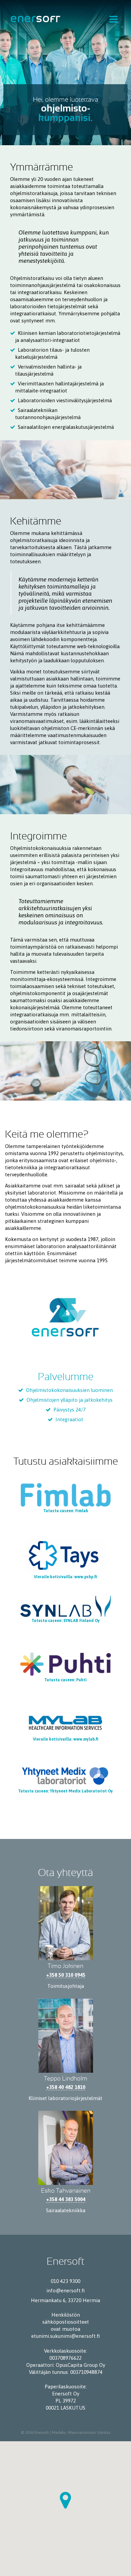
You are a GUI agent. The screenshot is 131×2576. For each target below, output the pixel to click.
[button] (65, 2500)
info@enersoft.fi (65, 2291)
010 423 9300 (65, 2281)
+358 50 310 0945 (66, 1975)
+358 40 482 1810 (66, 2087)
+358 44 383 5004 (66, 2199)
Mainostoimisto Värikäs (89, 2433)
